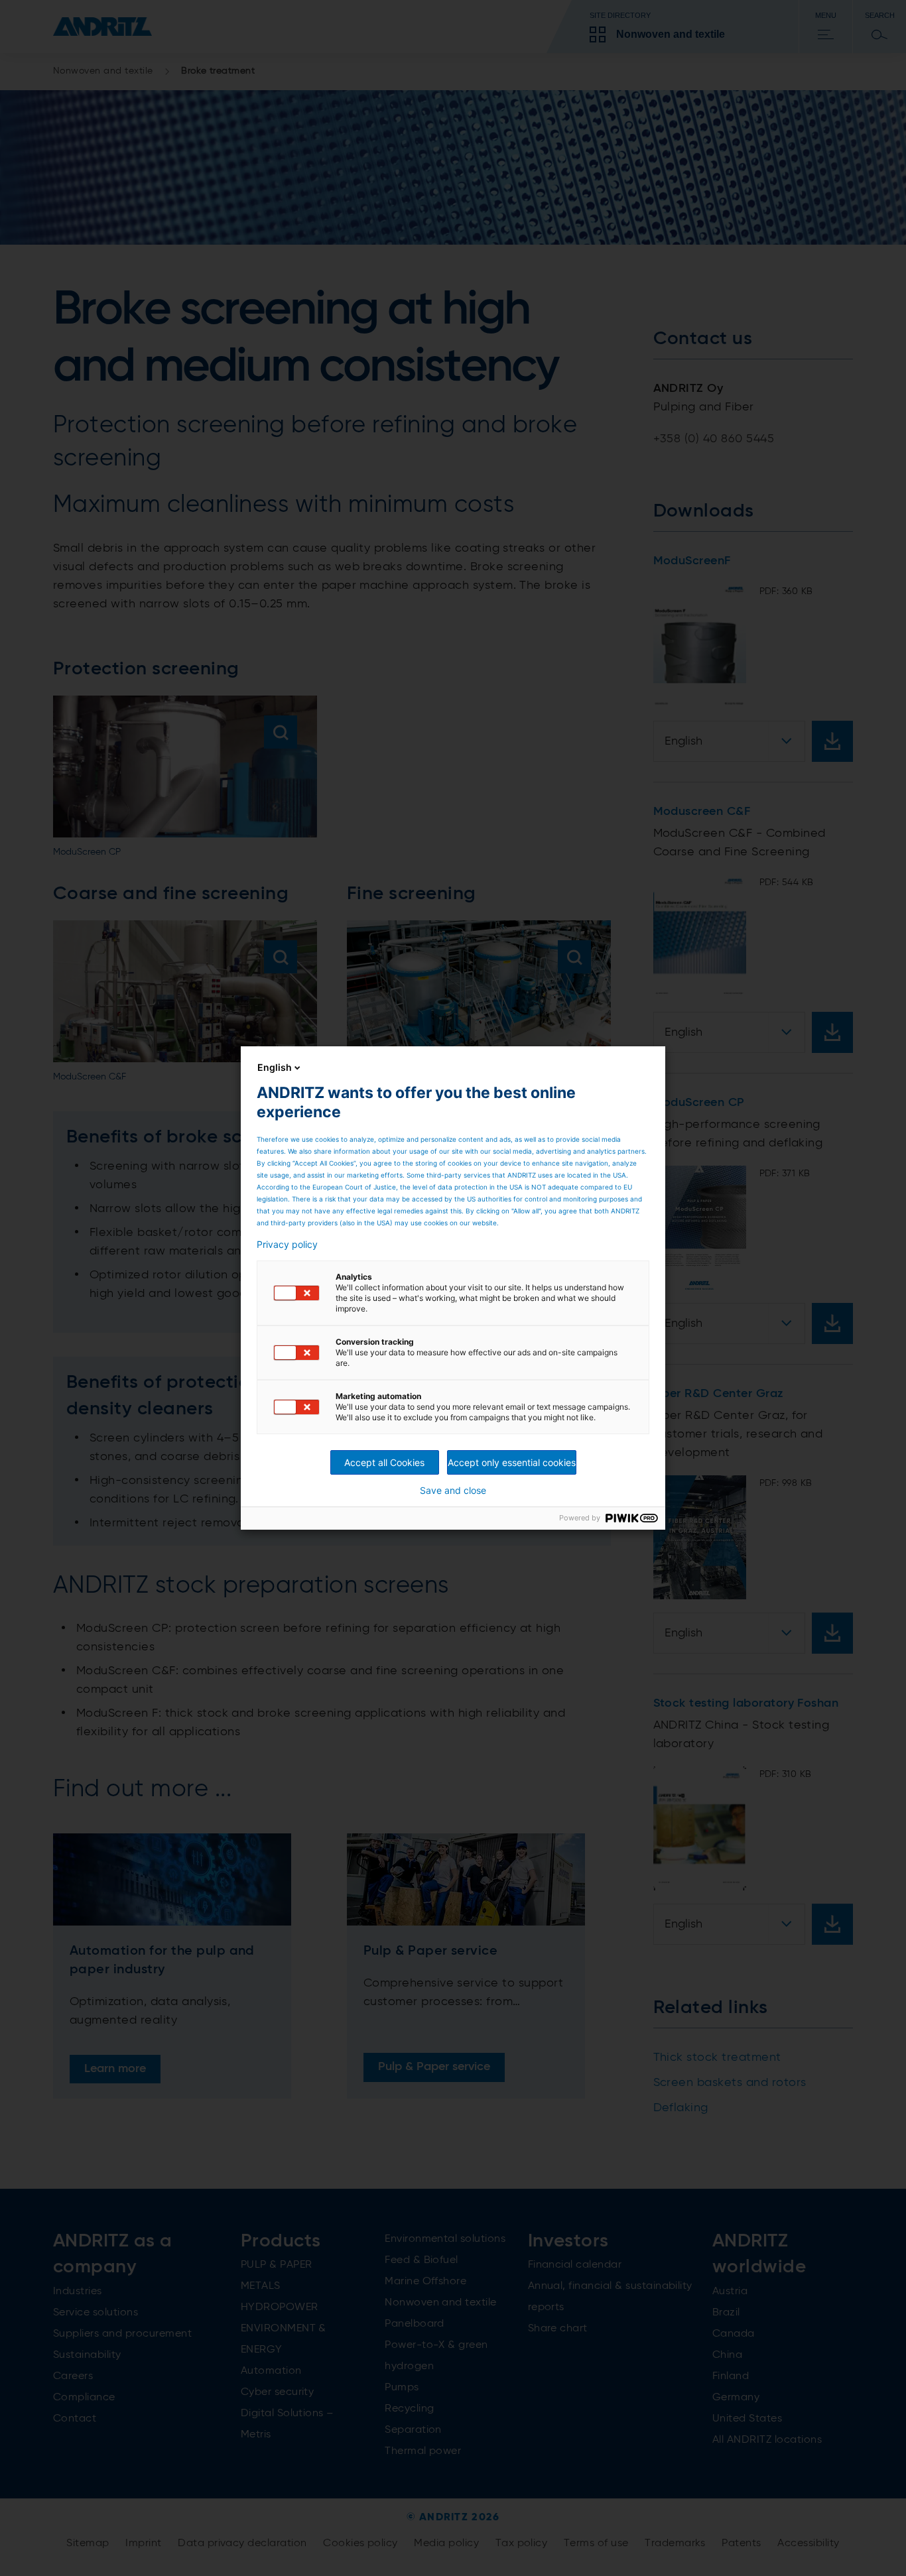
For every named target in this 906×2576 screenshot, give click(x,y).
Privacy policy (287, 1245)
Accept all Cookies (384, 1462)
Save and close (453, 1491)
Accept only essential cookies (512, 1462)
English (275, 1067)
